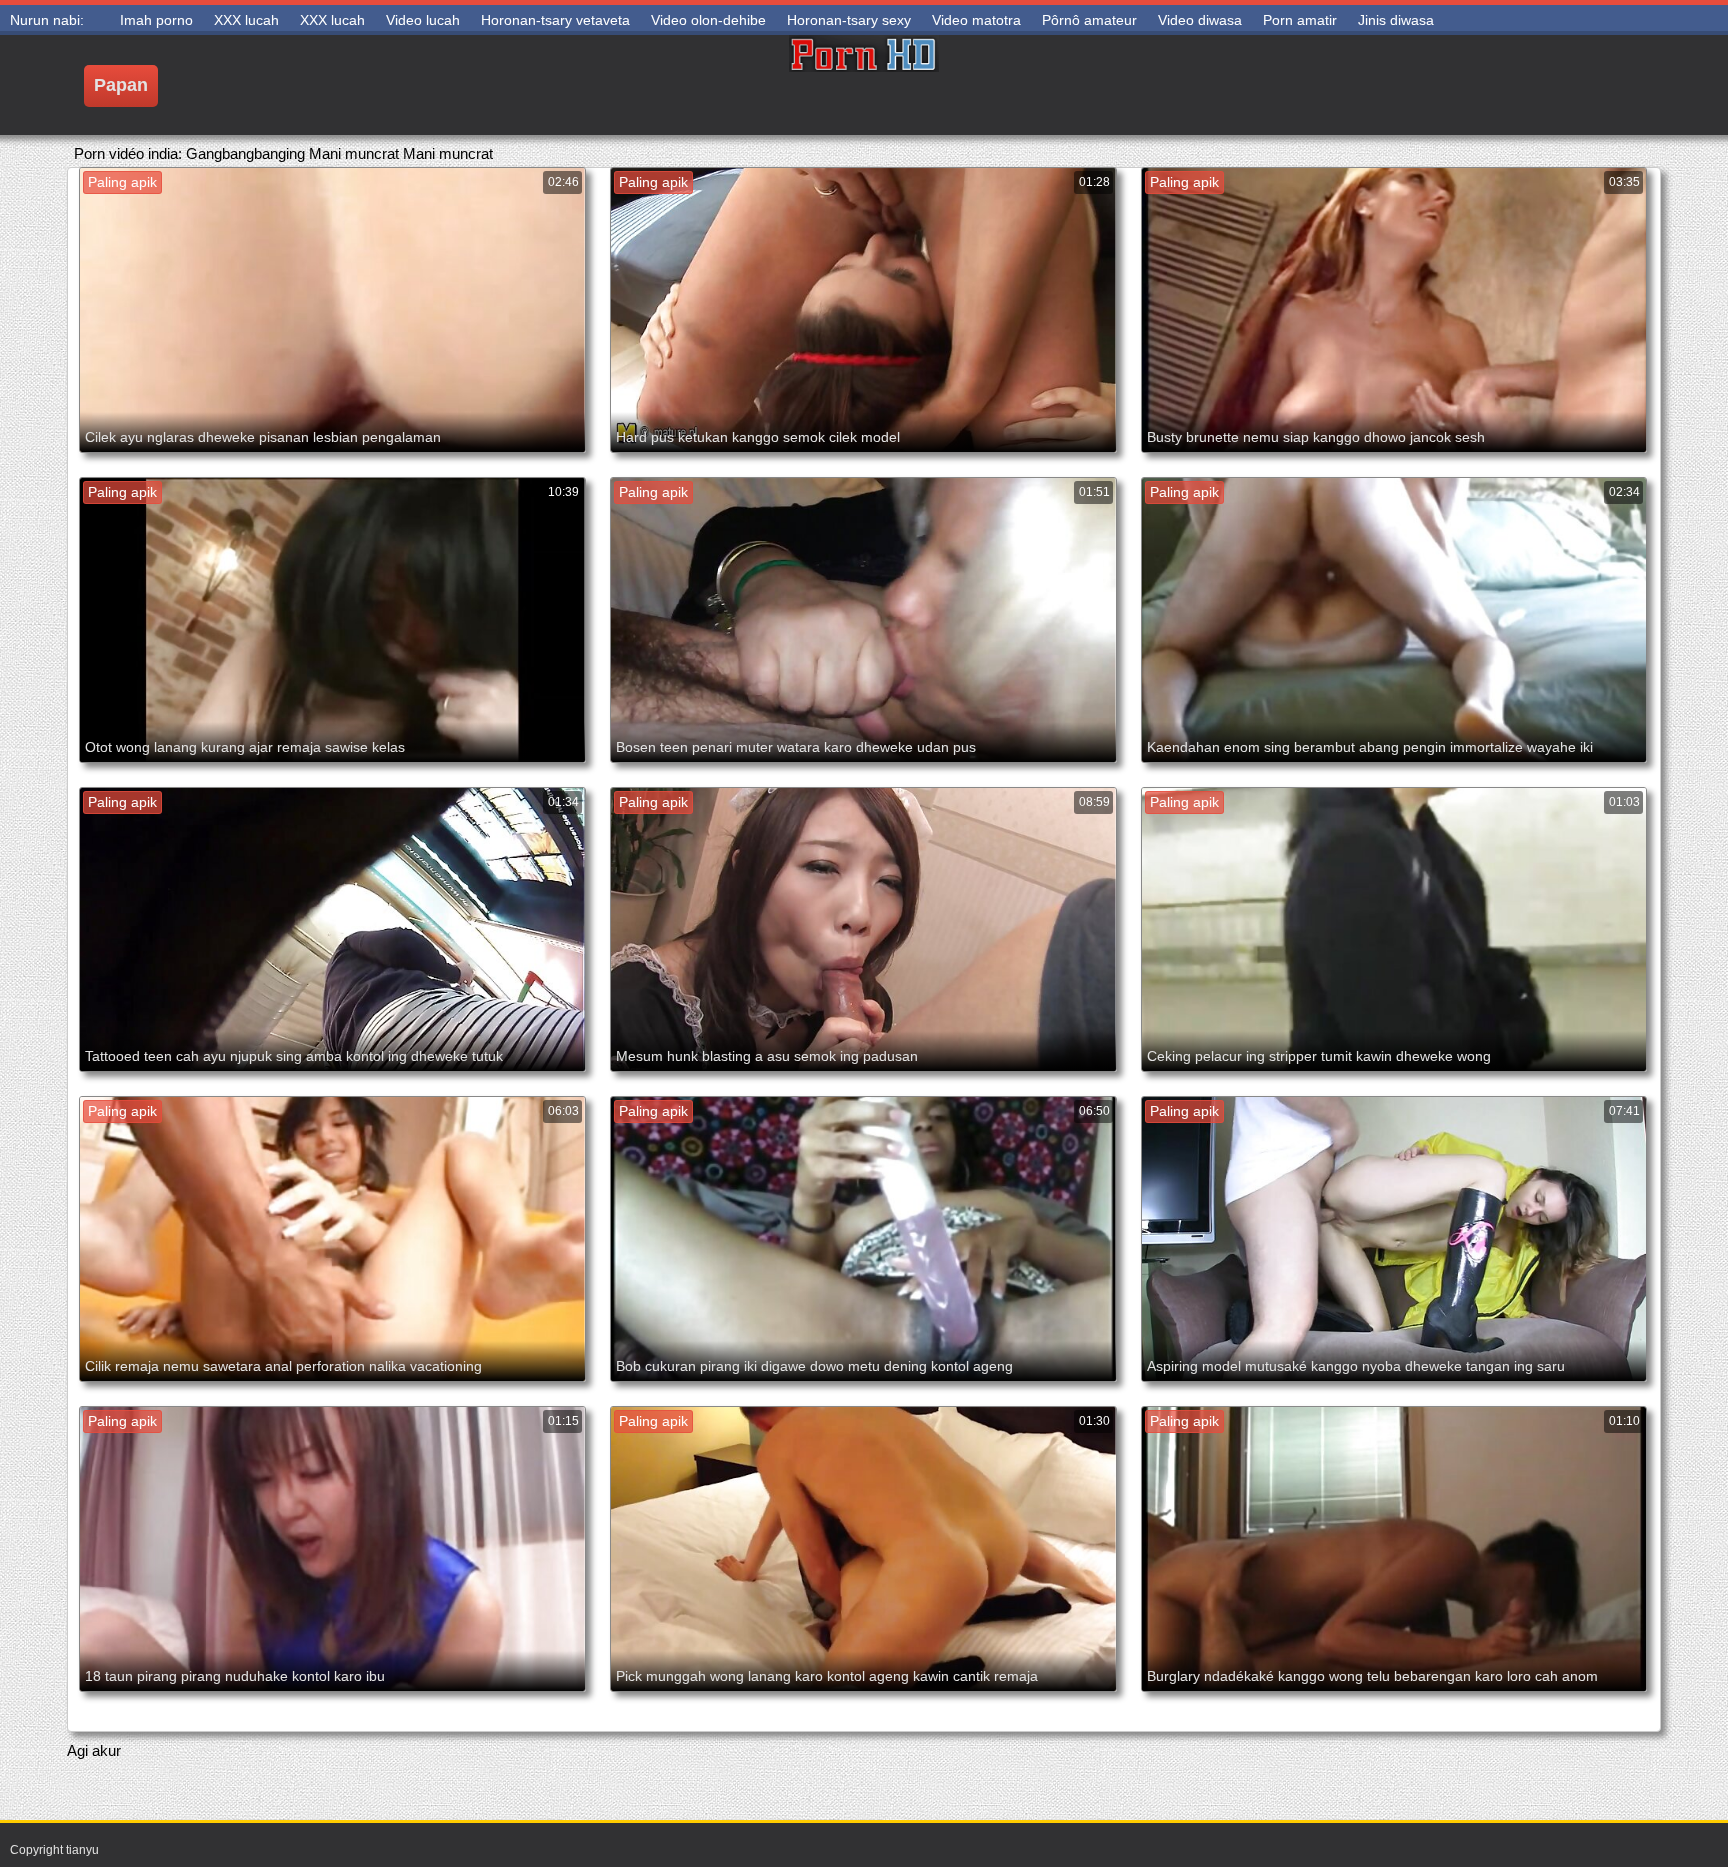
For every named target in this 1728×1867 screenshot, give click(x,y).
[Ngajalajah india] (864, 85)
